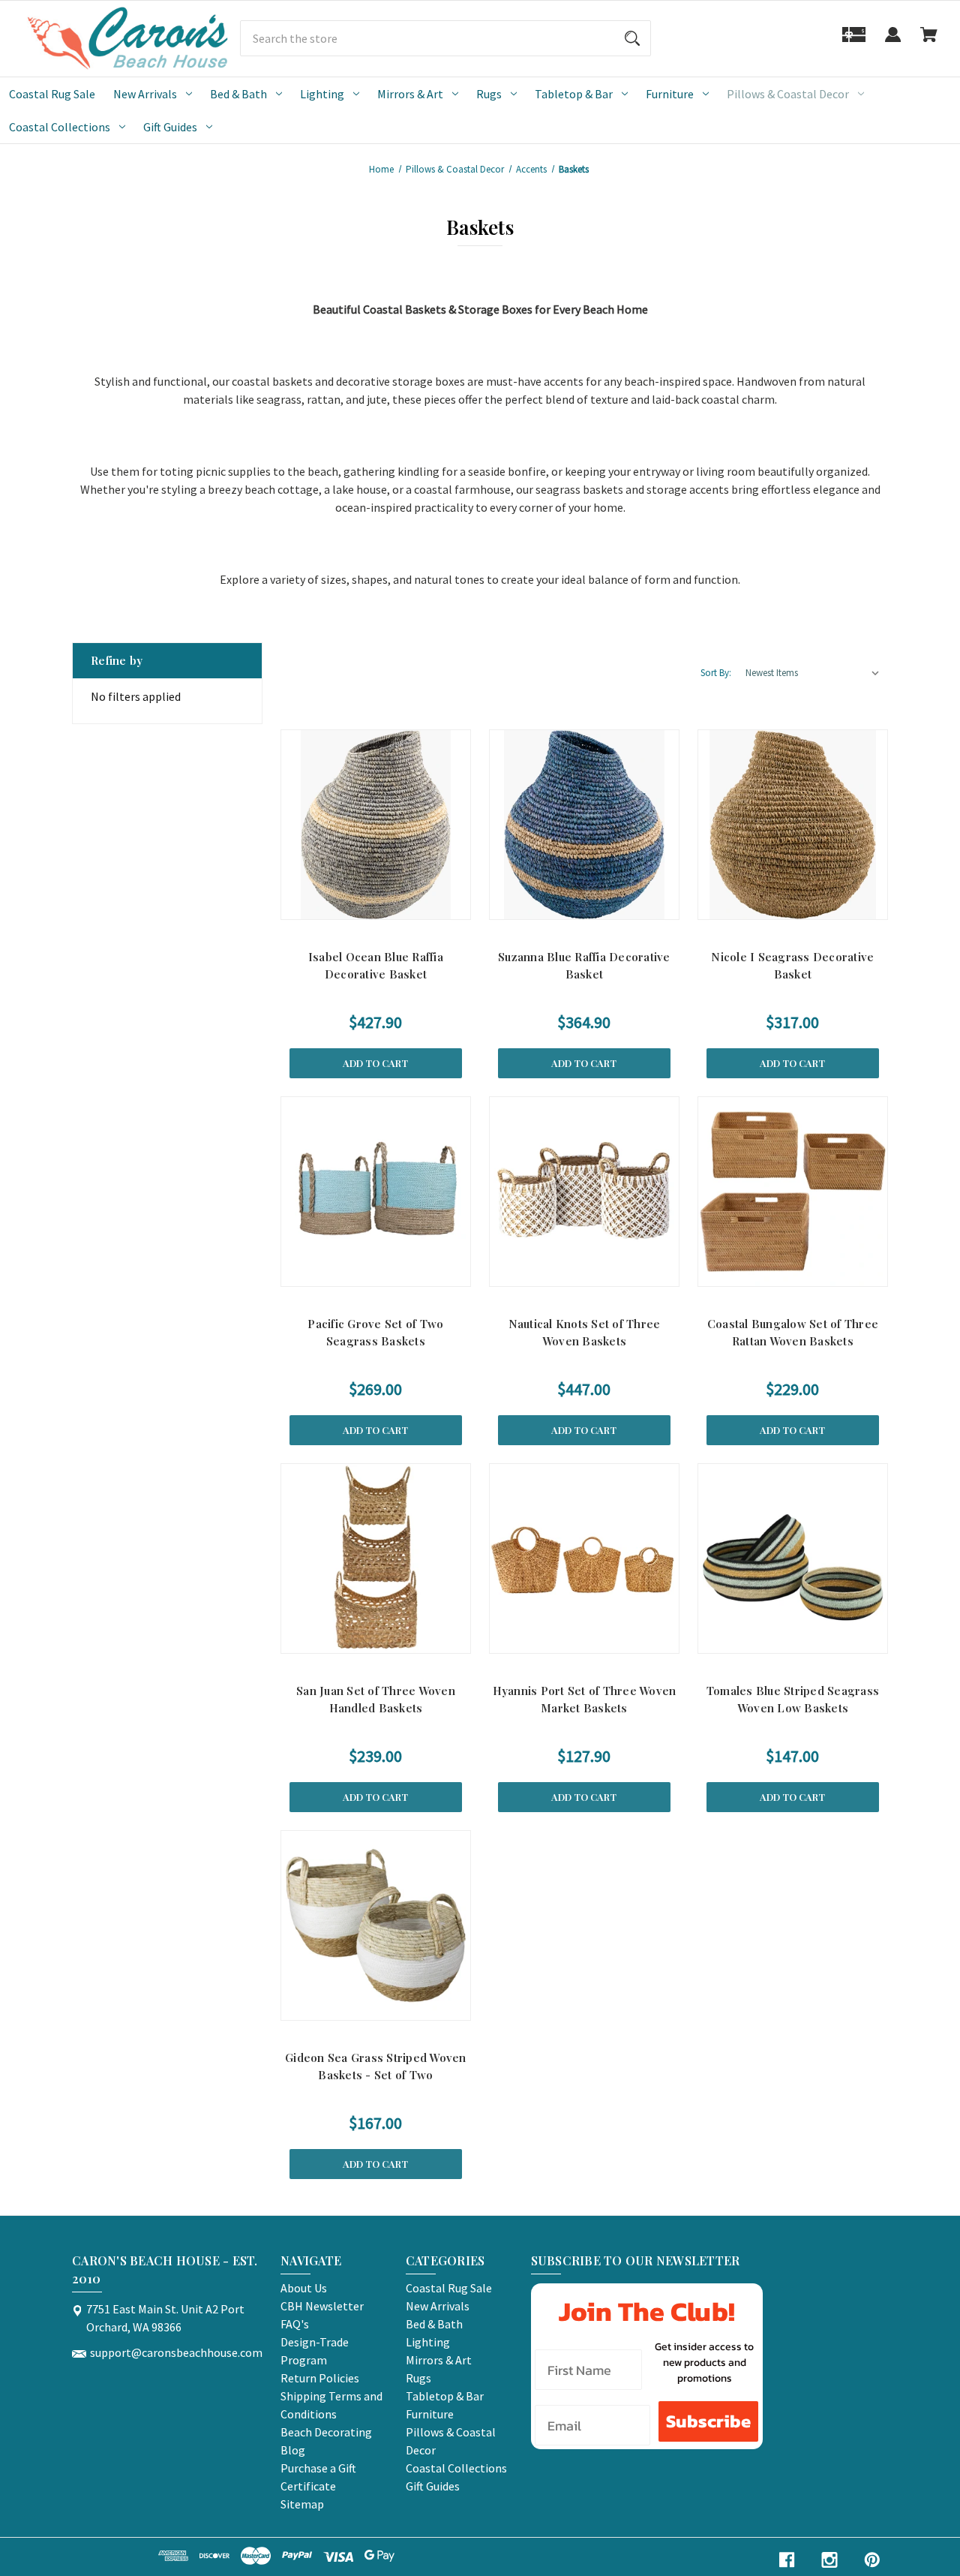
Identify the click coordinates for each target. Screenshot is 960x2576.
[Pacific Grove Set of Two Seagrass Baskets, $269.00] (376, 1192)
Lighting (322, 94)
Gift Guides (170, 127)
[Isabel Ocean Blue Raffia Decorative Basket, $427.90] (376, 825)
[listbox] (813, 673)
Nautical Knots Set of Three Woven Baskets (585, 1332)
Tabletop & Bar (574, 94)
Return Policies (320, 2378)
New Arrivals (145, 94)
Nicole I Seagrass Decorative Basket (792, 965)
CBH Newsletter (322, 2306)
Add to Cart (375, 1063)
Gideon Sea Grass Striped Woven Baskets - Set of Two (376, 2066)
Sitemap (302, 2504)
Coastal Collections (60, 127)
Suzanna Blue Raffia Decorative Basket (584, 965)
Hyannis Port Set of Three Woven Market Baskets (585, 1699)
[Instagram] (829, 2560)
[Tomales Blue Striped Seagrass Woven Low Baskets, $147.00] (793, 1559)
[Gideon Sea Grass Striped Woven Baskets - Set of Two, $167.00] (376, 1925)
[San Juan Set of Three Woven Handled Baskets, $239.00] (376, 1559)
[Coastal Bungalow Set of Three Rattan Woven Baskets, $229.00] (793, 1192)
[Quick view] (339, 905)
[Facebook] (787, 2560)
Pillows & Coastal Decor (788, 94)
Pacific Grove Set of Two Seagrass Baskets (375, 1332)
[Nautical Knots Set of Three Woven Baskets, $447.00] (584, 1192)
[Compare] (375, 905)
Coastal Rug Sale (52, 94)
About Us (304, 2288)
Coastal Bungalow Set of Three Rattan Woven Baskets (793, 1332)
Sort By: (716, 673)
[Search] (632, 38)
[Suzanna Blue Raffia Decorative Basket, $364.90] (584, 825)
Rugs (489, 94)
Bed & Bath (238, 94)
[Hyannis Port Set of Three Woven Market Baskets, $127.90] (584, 1559)
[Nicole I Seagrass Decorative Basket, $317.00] (793, 825)
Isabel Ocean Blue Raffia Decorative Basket (376, 965)
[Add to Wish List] (412, 905)
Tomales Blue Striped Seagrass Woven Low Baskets (793, 1699)
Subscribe (708, 2421)
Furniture (670, 94)
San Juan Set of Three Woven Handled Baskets (376, 1699)
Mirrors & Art (410, 94)
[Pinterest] (872, 2560)
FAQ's (295, 2324)
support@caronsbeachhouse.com (176, 2352)
